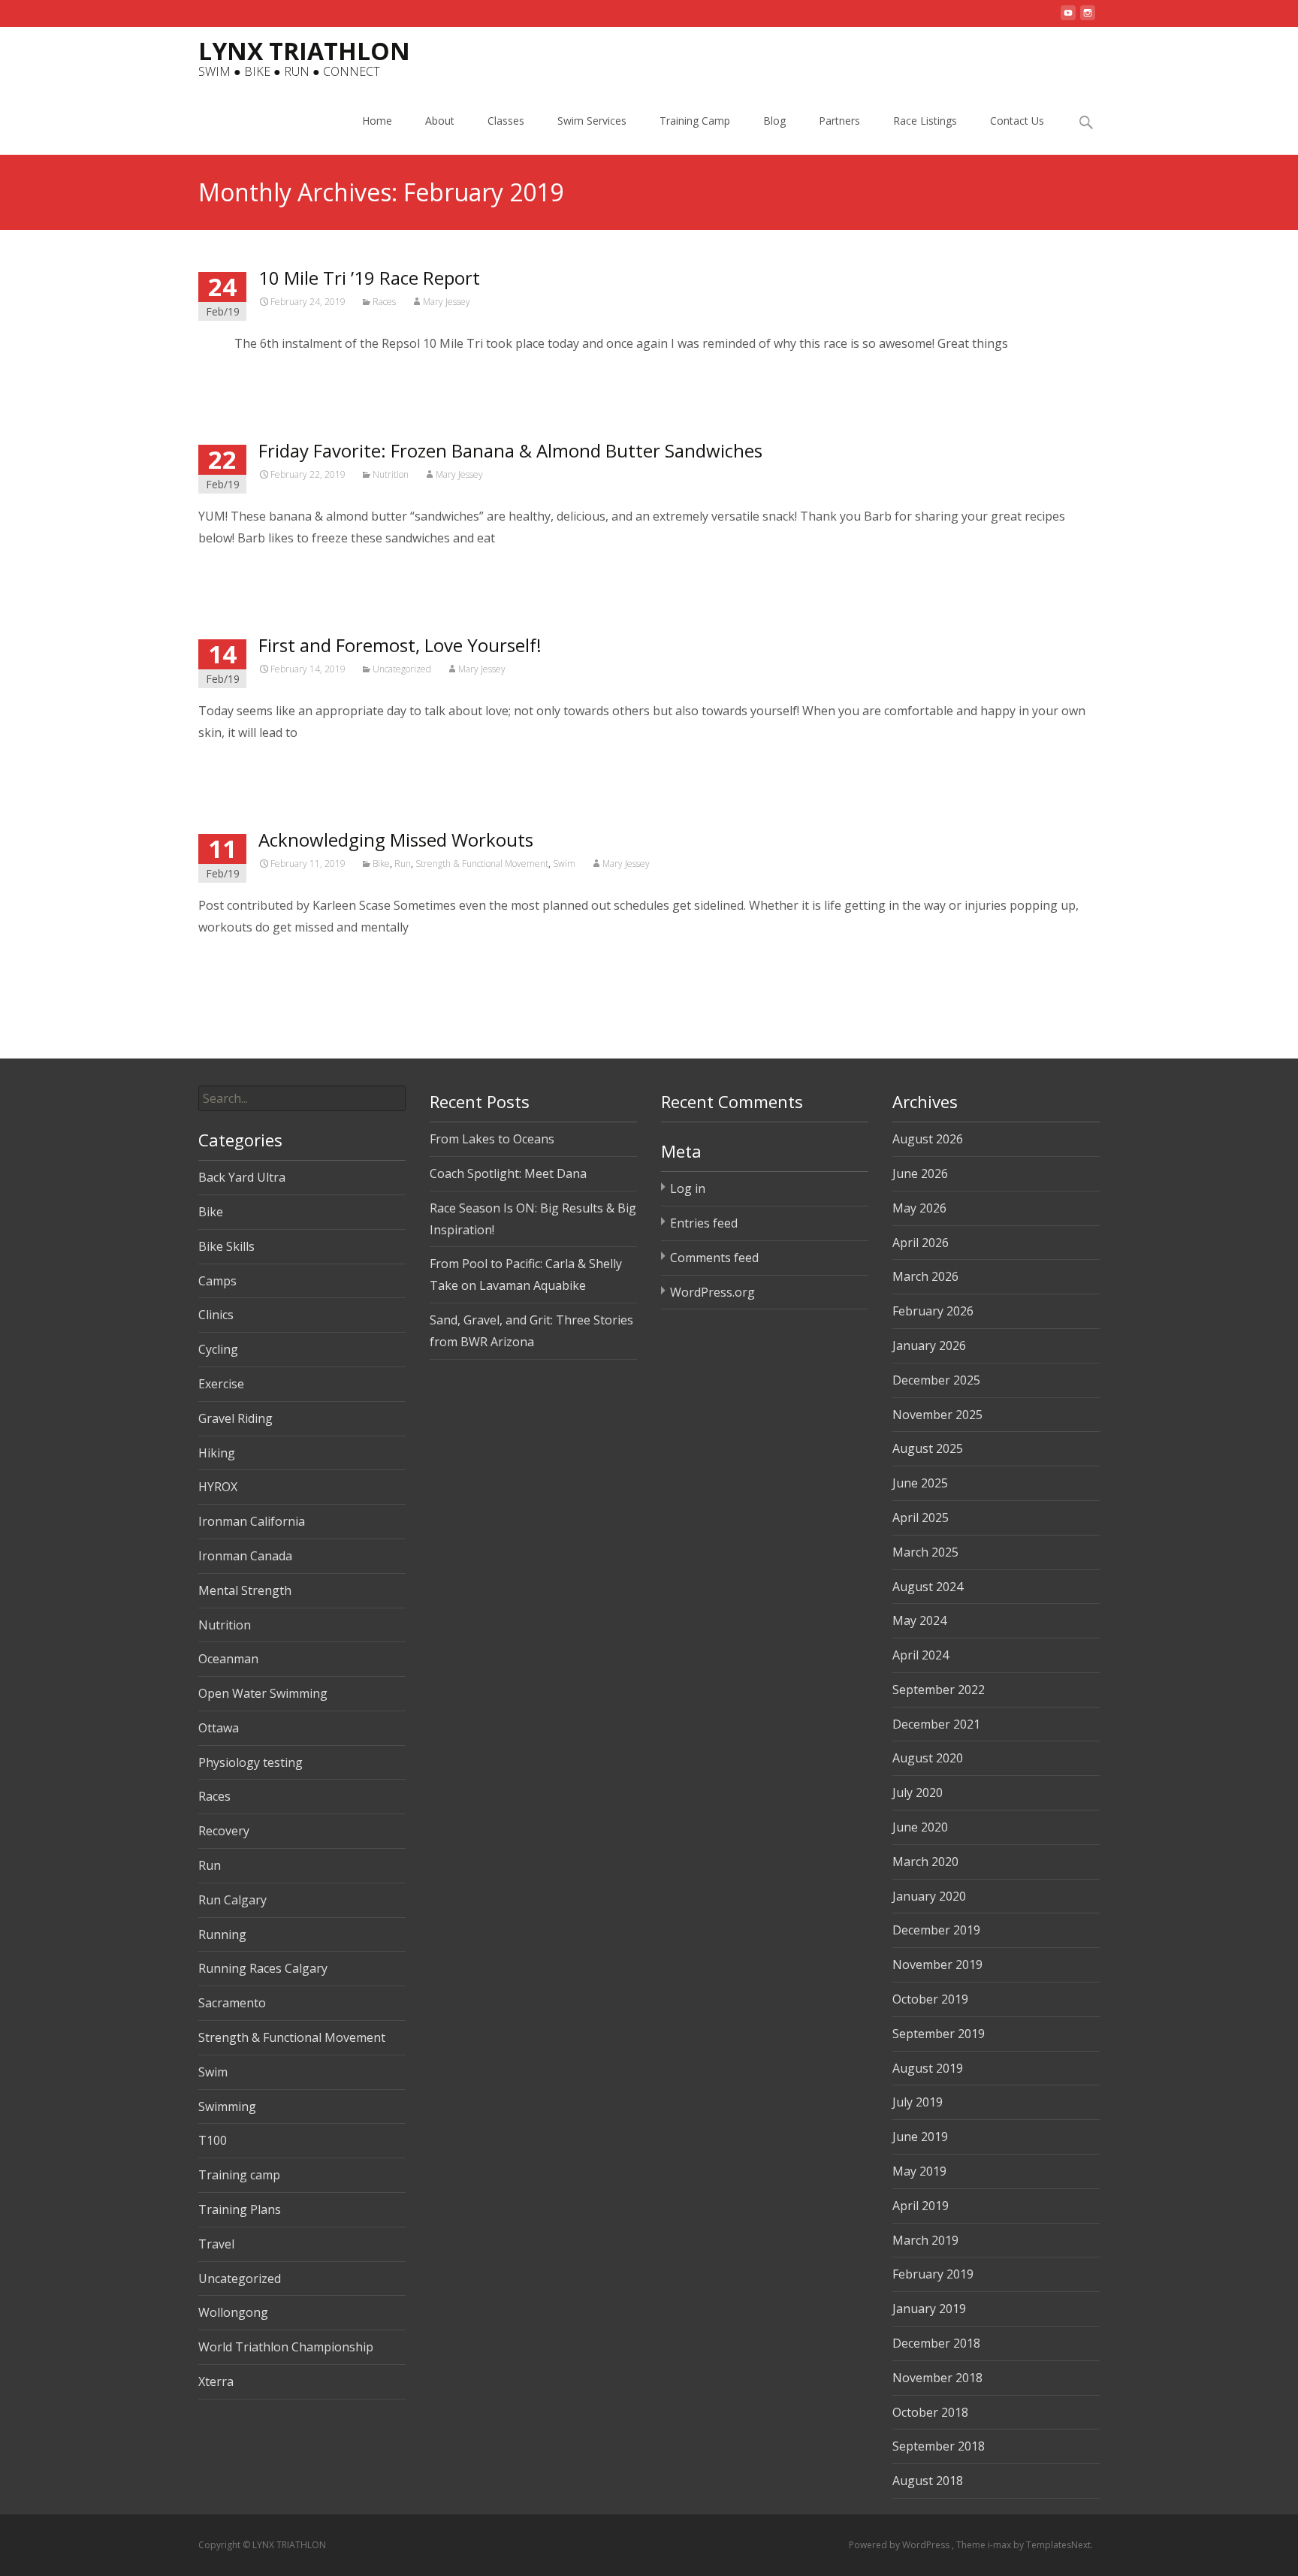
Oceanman (228, 1659)
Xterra (216, 2381)
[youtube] (1068, 19)
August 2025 (928, 1448)
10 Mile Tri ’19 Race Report (369, 278)
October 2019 (930, 1999)
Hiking (217, 1453)
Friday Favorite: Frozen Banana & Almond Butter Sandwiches (510, 450)
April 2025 (921, 1518)
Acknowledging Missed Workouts (396, 840)
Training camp (239, 2175)
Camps (217, 1281)
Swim (564, 864)
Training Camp (695, 121)
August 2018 (928, 2481)
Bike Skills (226, 1246)
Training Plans (240, 2209)
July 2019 (918, 2102)
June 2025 (920, 1483)
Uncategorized (402, 669)
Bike (381, 864)
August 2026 (928, 1139)
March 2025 (925, 1552)
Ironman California (252, 1521)
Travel (216, 2244)
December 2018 (936, 2343)
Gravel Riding (235, 1418)
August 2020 (928, 1758)
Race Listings (925, 121)
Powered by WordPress (900, 2545)
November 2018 (937, 2378)
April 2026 (921, 1243)
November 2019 (937, 1964)
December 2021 (936, 1724)
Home (377, 121)
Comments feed (714, 1258)
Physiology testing (251, 1762)
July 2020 (918, 1792)
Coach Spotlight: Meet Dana (508, 1173)
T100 (213, 2140)
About (440, 121)
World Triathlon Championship (286, 2347)
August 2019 (928, 2068)
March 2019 (925, 2240)
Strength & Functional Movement (482, 864)
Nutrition (391, 474)
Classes (506, 121)
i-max (1001, 2545)
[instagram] (1088, 19)
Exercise (221, 1384)
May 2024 (919, 1620)
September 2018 (939, 2446)
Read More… (235, 373)
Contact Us (1017, 121)
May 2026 (919, 1208)
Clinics (216, 1315)
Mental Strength (245, 1590)
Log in (688, 1188)
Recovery (224, 1831)
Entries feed (704, 1223)
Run (403, 864)
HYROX (218, 1487)
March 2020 (925, 1862)
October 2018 (930, 2412)
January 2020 (929, 1896)
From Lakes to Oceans (492, 1139)
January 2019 (929, 2309)
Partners (839, 121)
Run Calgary (232, 1900)
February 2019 (933, 2274)
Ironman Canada (245, 1556)
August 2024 (928, 1587)
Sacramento (232, 2003)
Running (222, 1934)
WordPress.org (712, 1292)
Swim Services (592, 121)
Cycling (218, 1349)
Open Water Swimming (263, 1693)
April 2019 (921, 2206)
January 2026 (929, 1345)
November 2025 (937, 1415)
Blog (774, 121)
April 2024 (921, 1655)
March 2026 (925, 1276)
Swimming (227, 2106)
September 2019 (939, 2034)
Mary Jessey (447, 302)
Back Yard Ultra (242, 1177)
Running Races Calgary (263, 1968)
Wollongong (233, 2312)
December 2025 (936, 1380)
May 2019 (919, 2171)
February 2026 (933, 1311)
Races (384, 302)
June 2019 (920, 2137)
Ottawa (219, 1728)
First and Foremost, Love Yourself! (400, 645)
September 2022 (939, 1690)
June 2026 (920, 1173)
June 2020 (920, 1827)
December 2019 (936, 1930)
